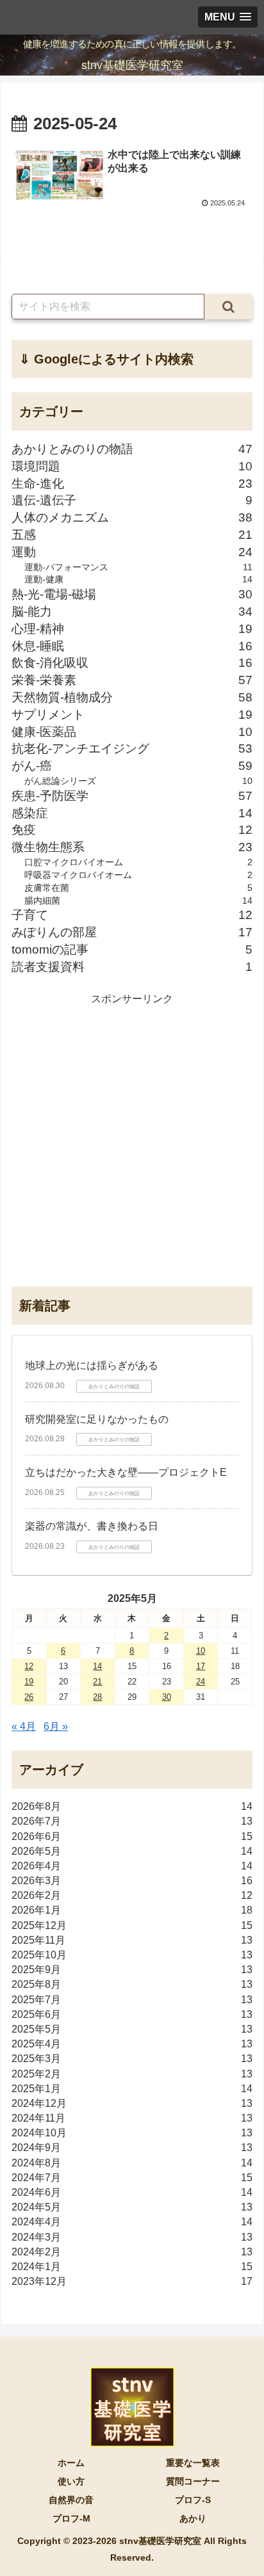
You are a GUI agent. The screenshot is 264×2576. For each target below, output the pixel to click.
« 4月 (24, 1726)
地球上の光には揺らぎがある (92, 1365)
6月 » (56, 1726)
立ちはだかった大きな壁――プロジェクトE (126, 1472)
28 (97, 1697)
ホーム (71, 2463)
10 (201, 1651)
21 (97, 1682)
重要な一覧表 (193, 2463)
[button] (228, 307)
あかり (193, 2518)
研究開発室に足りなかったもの (97, 1419)
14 (97, 1666)
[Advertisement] (132, 1140)
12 (29, 1666)
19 (29, 1682)
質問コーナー (193, 2481)
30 (167, 1697)
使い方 (71, 2481)
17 (201, 1666)
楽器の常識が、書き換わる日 (92, 1526)
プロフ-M (71, 2518)
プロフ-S (193, 2500)
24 (201, 1682)
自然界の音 (71, 2500)
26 (29, 1697)
